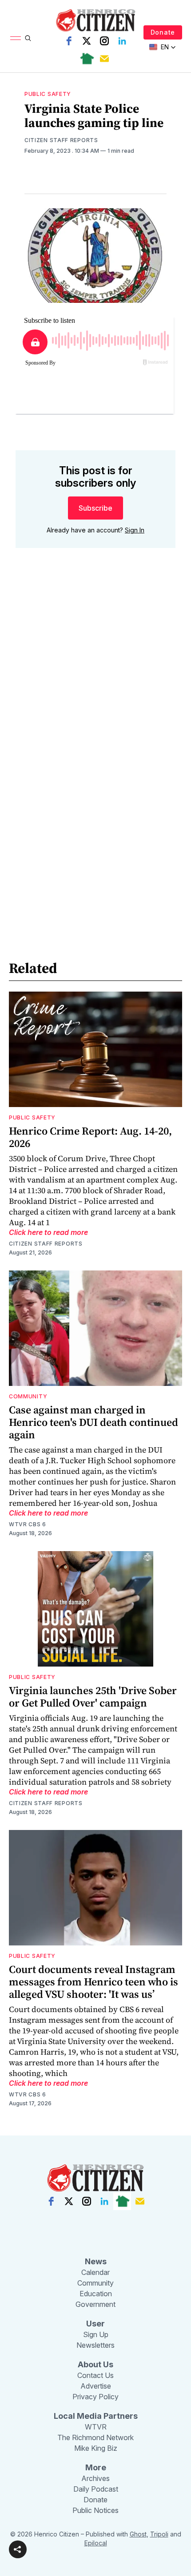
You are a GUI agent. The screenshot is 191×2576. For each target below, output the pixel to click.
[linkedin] (122, 41)
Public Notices (95, 2510)
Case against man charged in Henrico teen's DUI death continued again (94, 1422)
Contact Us (95, 2375)
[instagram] (104, 41)
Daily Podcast (96, 2489)
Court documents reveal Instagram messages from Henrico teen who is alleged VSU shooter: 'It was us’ (94, 1982)
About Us (95, 2364)
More (96, 2467)
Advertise (96, 2386)
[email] (104, 59)
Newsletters (95, 2345)
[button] (18, 2549)
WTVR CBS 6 (28, 1524)
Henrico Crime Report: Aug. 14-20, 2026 (90, 1137)
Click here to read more (48, 1232)
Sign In (135, 530)
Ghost (138, 2534)
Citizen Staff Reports (61, 140)
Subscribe (95, 508)
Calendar (95, 2272)
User (95, 2324)
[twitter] (87, 41)
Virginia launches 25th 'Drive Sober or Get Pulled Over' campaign (93, 1697)
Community (28, 1396)
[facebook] (69, 41)
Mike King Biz (96, 2448)
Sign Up (96, 2334)
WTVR (96, 2427)
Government (95, 2304)
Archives (95, 2478)
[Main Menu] (16, 38)
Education (96, 2294)
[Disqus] (95, 682)
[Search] (28, 38)
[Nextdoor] (87, 59)
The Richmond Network (95, 2437)
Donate (163, 32)
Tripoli (159, 2534)
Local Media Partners (96, 2416)
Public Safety (48, 94)
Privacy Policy (95, 2397)
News (96, 2261)
